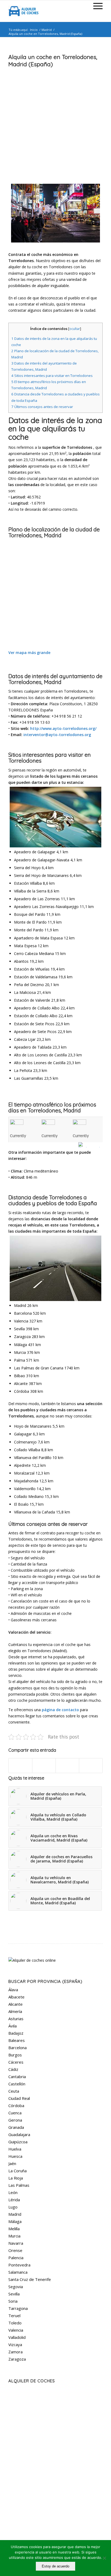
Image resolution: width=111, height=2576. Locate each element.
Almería (15, 2011)
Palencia (16, 2258)
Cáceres (16, 2062)
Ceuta (14, 2091)
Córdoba (16, 2105)
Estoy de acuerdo (55, 2566)
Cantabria (17, 2077)
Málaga (15, 2221)
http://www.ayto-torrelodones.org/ (63, 728)
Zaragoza (17, 2359)
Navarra (16, 2243)
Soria (13, 2301)
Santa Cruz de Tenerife (30, 2279)
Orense (15, 2250)
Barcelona (18, 2048)
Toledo (15, 2323)
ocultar (75, 329)
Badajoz (16, 2033)
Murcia (14, 2236)
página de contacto (60, 1710)
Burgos (15, 2055)
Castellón (17, 2084)
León (13, 2192)
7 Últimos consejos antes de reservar (42, 407)
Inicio (34, 30)
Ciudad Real (19, 2098)
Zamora (15, 2352)
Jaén (12, 2163)
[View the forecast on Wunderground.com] (91, 1145)
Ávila (13, 2026)
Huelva (15, 2149)
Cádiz (13, 2069)
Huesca (15, 2156)
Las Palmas (19, 2185)
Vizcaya (15, 2345)
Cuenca (15, 2113)
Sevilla (14, 2294)
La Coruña (18, 2171)
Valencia (16, 2330)
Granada (16, 2127)
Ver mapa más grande (29, 653)
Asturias (16, 2019)
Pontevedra (19, 2265)
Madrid (47, 30)
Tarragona (18, 2308)
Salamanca (18, 2272)
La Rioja (16, 2178)
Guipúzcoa (18, 2142)
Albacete (16, 1997)
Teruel (14, 2316)
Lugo (13, 2207)
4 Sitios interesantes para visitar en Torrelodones (52, 376)
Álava (13, 1990)
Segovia (16, 2287)
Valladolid (17, 2337)
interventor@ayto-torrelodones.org (57, 735)
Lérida (14, 2200)
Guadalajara (19, 2134)
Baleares (17, 2040)
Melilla (14, 2229)
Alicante (15, 2004)
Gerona (15, 2120)
